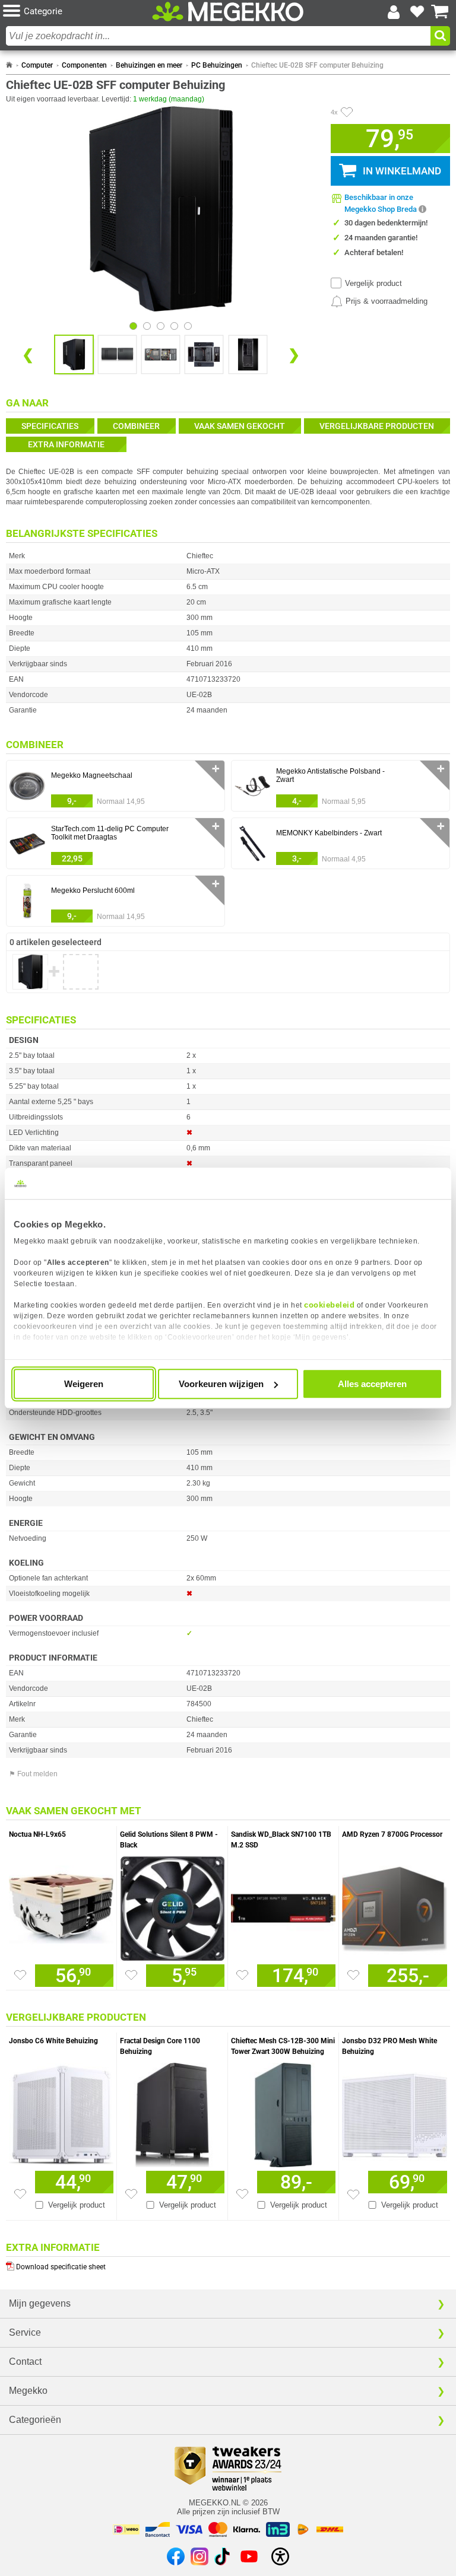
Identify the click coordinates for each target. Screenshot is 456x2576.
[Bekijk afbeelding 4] (188, 326)
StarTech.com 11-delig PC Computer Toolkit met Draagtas (110, 833)
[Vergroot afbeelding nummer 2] (161, 354)
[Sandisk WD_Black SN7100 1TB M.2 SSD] (283, 1906)
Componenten (84, 65)
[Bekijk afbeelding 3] (174, 326)
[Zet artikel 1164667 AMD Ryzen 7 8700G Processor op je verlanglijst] (353, 1975)
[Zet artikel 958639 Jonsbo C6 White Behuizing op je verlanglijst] (20, 2194)
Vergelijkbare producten (377, 426)
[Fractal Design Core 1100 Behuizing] (172, 2112)
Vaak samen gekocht (240, 426)
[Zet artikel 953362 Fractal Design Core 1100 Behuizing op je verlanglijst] (131, 2194)
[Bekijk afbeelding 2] (161, 326)
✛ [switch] (216, 769)
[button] (77, 12)
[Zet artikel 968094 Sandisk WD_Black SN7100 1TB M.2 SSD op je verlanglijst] (242, 1975)
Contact (25, 2362)
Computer (37, 65)
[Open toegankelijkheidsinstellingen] (280, 2556)
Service (25, 2332)
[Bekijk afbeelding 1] (147, 326)
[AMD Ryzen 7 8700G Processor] (395, 1906)
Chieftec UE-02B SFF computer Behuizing (317, 65)
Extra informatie (66, 444)
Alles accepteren (372, 1384)
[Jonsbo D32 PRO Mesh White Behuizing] (395, 2112)
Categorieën (35, 2420)
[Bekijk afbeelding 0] (133, 326)
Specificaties (50, 426)
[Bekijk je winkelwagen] (440, 12)
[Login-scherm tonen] (394, 12)
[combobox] (218, 36)
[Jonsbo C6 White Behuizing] (61, 2112)
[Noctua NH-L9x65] (61, 1906)
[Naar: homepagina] (9, 65)
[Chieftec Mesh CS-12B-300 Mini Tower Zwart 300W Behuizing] (283, 2112)
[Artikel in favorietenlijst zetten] (347, 112)
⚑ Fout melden (33, 1774)
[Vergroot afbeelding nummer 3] (204, 354)
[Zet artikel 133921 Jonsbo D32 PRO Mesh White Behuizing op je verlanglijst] (353, 2195)
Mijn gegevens (40, 2303)
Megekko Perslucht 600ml (93, 891)
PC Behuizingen (217, 65)
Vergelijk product (373, 283)
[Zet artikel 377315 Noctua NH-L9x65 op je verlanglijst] (20, 1975)
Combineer (136, 426)
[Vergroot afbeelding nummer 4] (248, 354)
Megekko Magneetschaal (92, 775)
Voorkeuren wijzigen (221, 1384)
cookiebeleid (329, 1305)
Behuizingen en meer (149, 65)
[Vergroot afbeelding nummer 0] (74, 354)
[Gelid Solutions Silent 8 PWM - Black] (172, 1906)
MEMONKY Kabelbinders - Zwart (329, 833)
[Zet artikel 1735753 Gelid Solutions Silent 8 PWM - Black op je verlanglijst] (131, 1975)
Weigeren (84, 1384)
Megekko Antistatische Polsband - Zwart (330, 775)
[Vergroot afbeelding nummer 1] (117, 354)
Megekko (28, 2391)
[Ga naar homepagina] (228, 12)
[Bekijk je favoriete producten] (417, 12)
